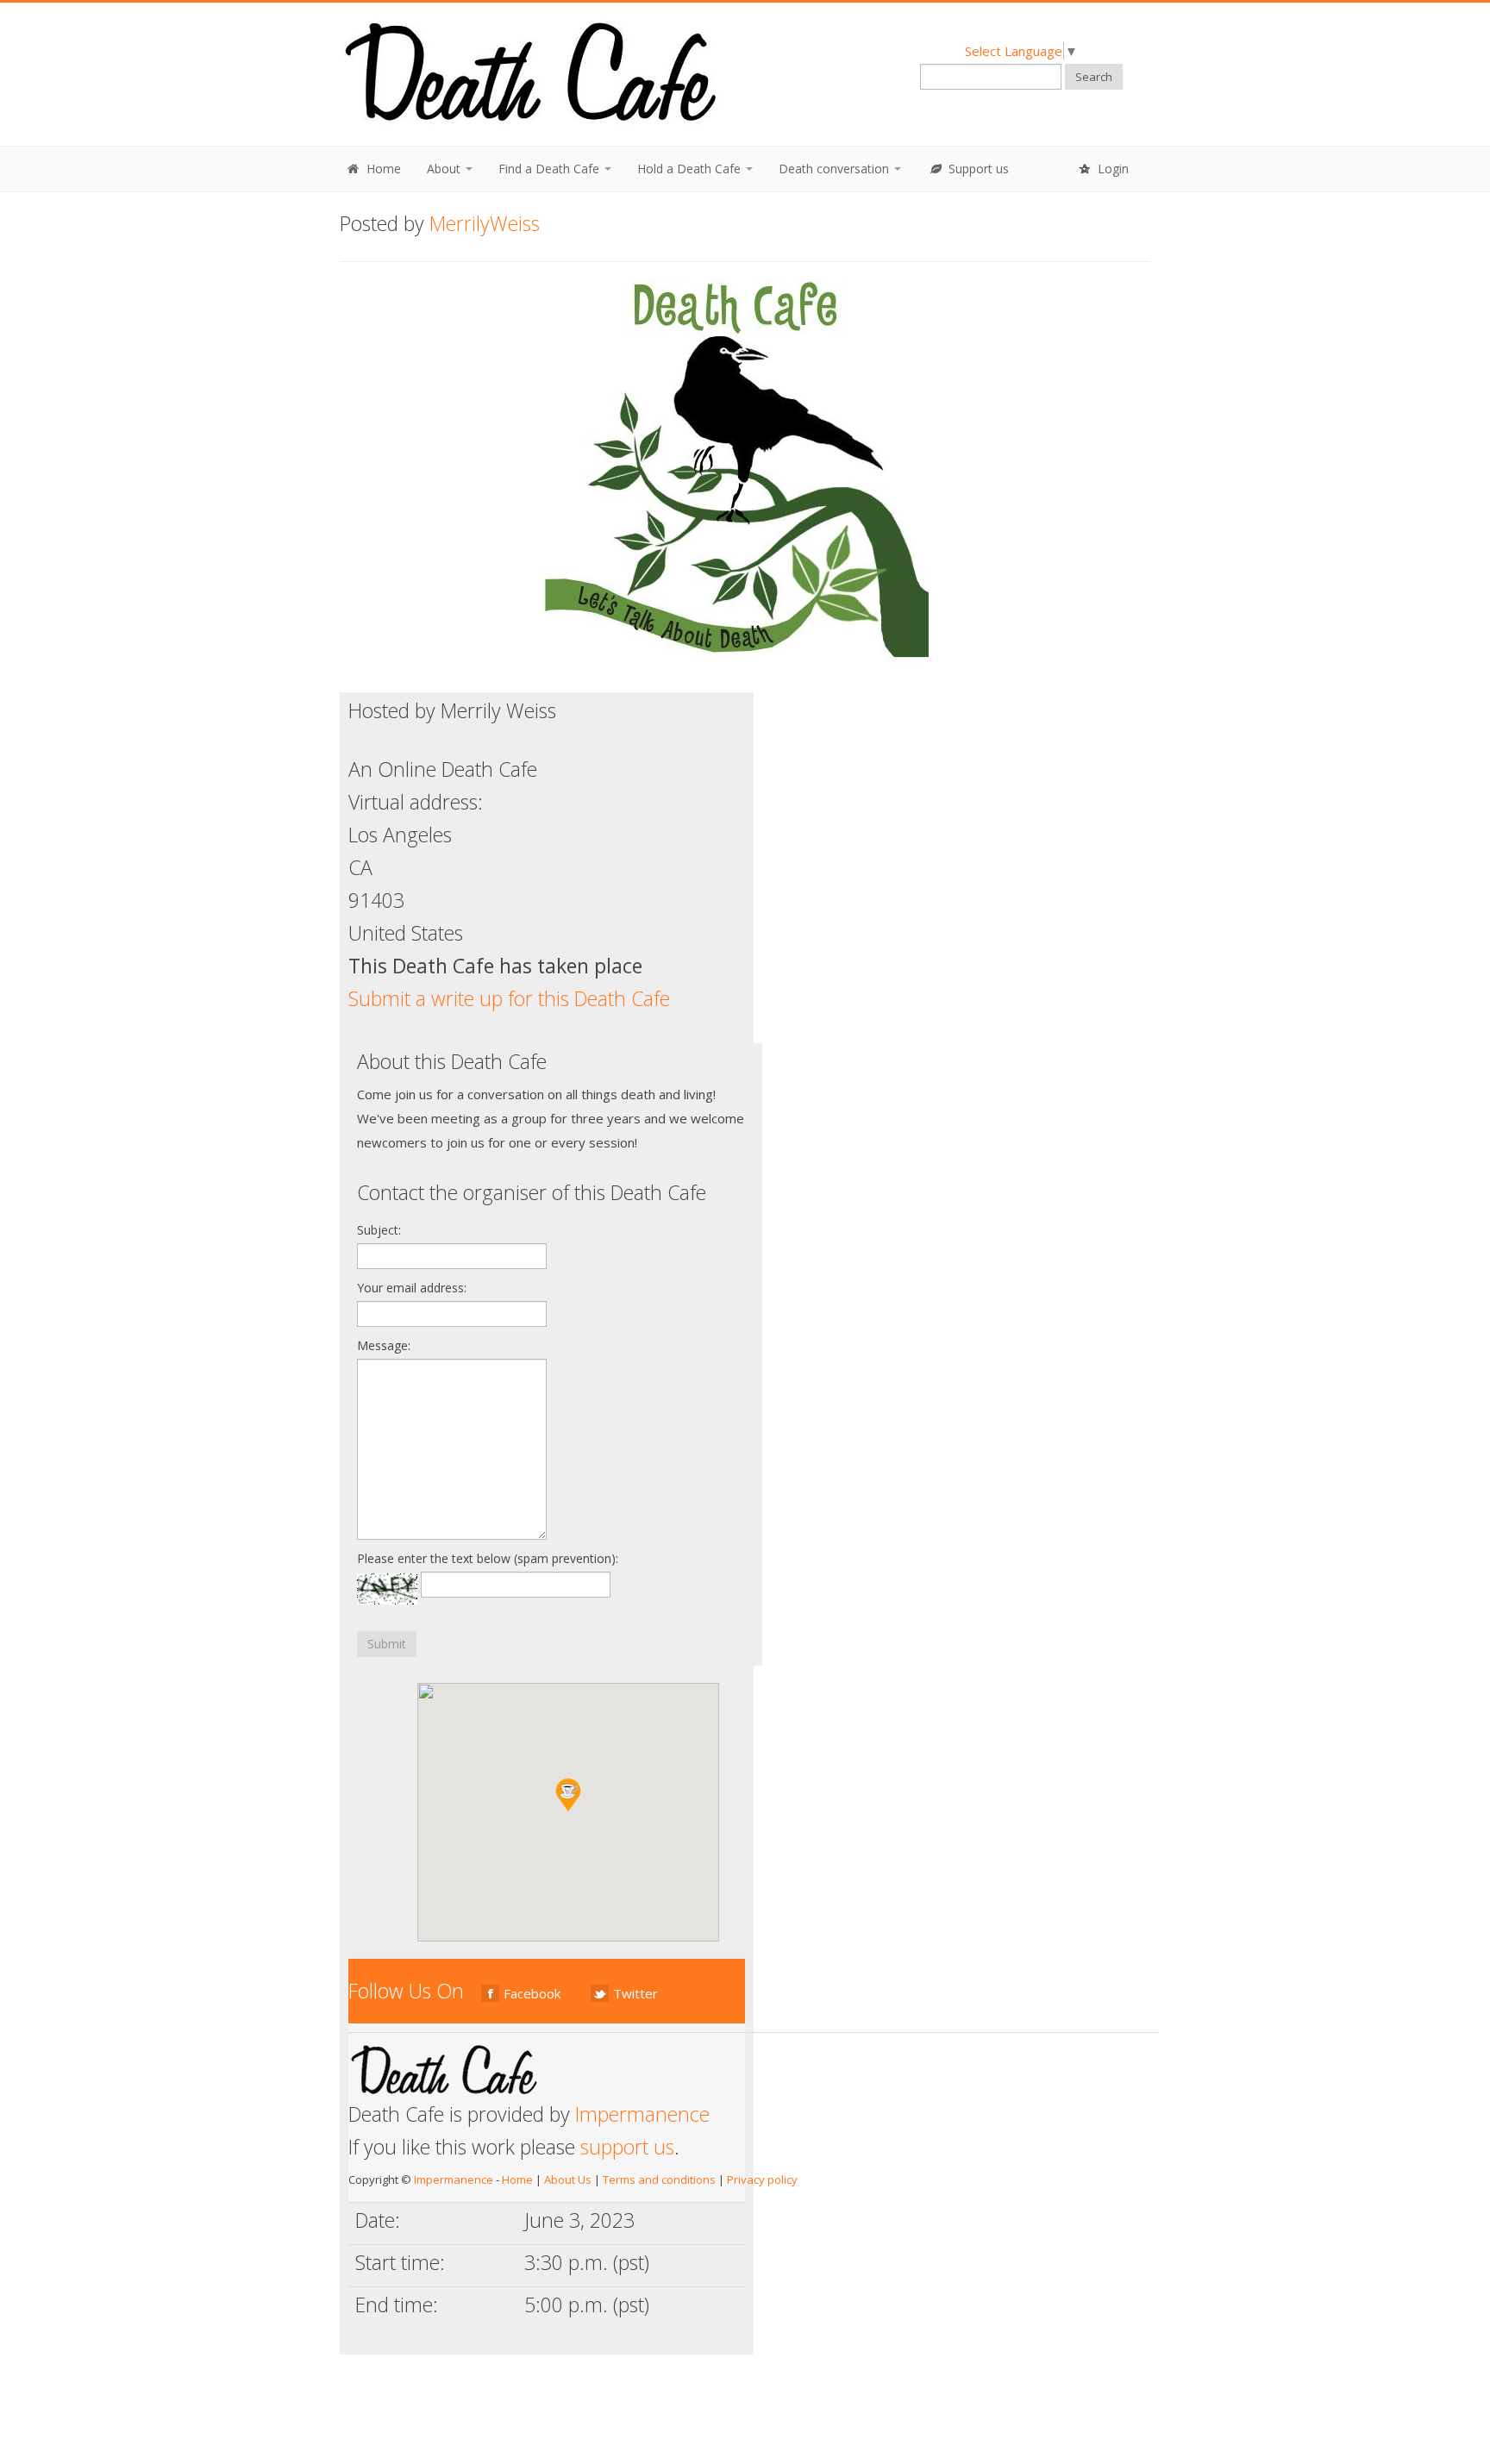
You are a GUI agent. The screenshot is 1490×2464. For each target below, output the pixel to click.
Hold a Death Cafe (691, 169)
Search (1094, 77)
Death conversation (836, 169)
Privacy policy (762, 2179)
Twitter (635, 1993)
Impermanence (642, 2114)
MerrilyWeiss (485, 223)
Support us (977, 169)
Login (1111, 169)
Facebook (532, 1993)
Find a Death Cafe (551, 169)
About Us (568, 2179)
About (445, 169)
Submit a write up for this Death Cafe (509, 998)
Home (382, 169)
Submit (387, 1644)
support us (627, 2147)
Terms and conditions (659, 2179)
